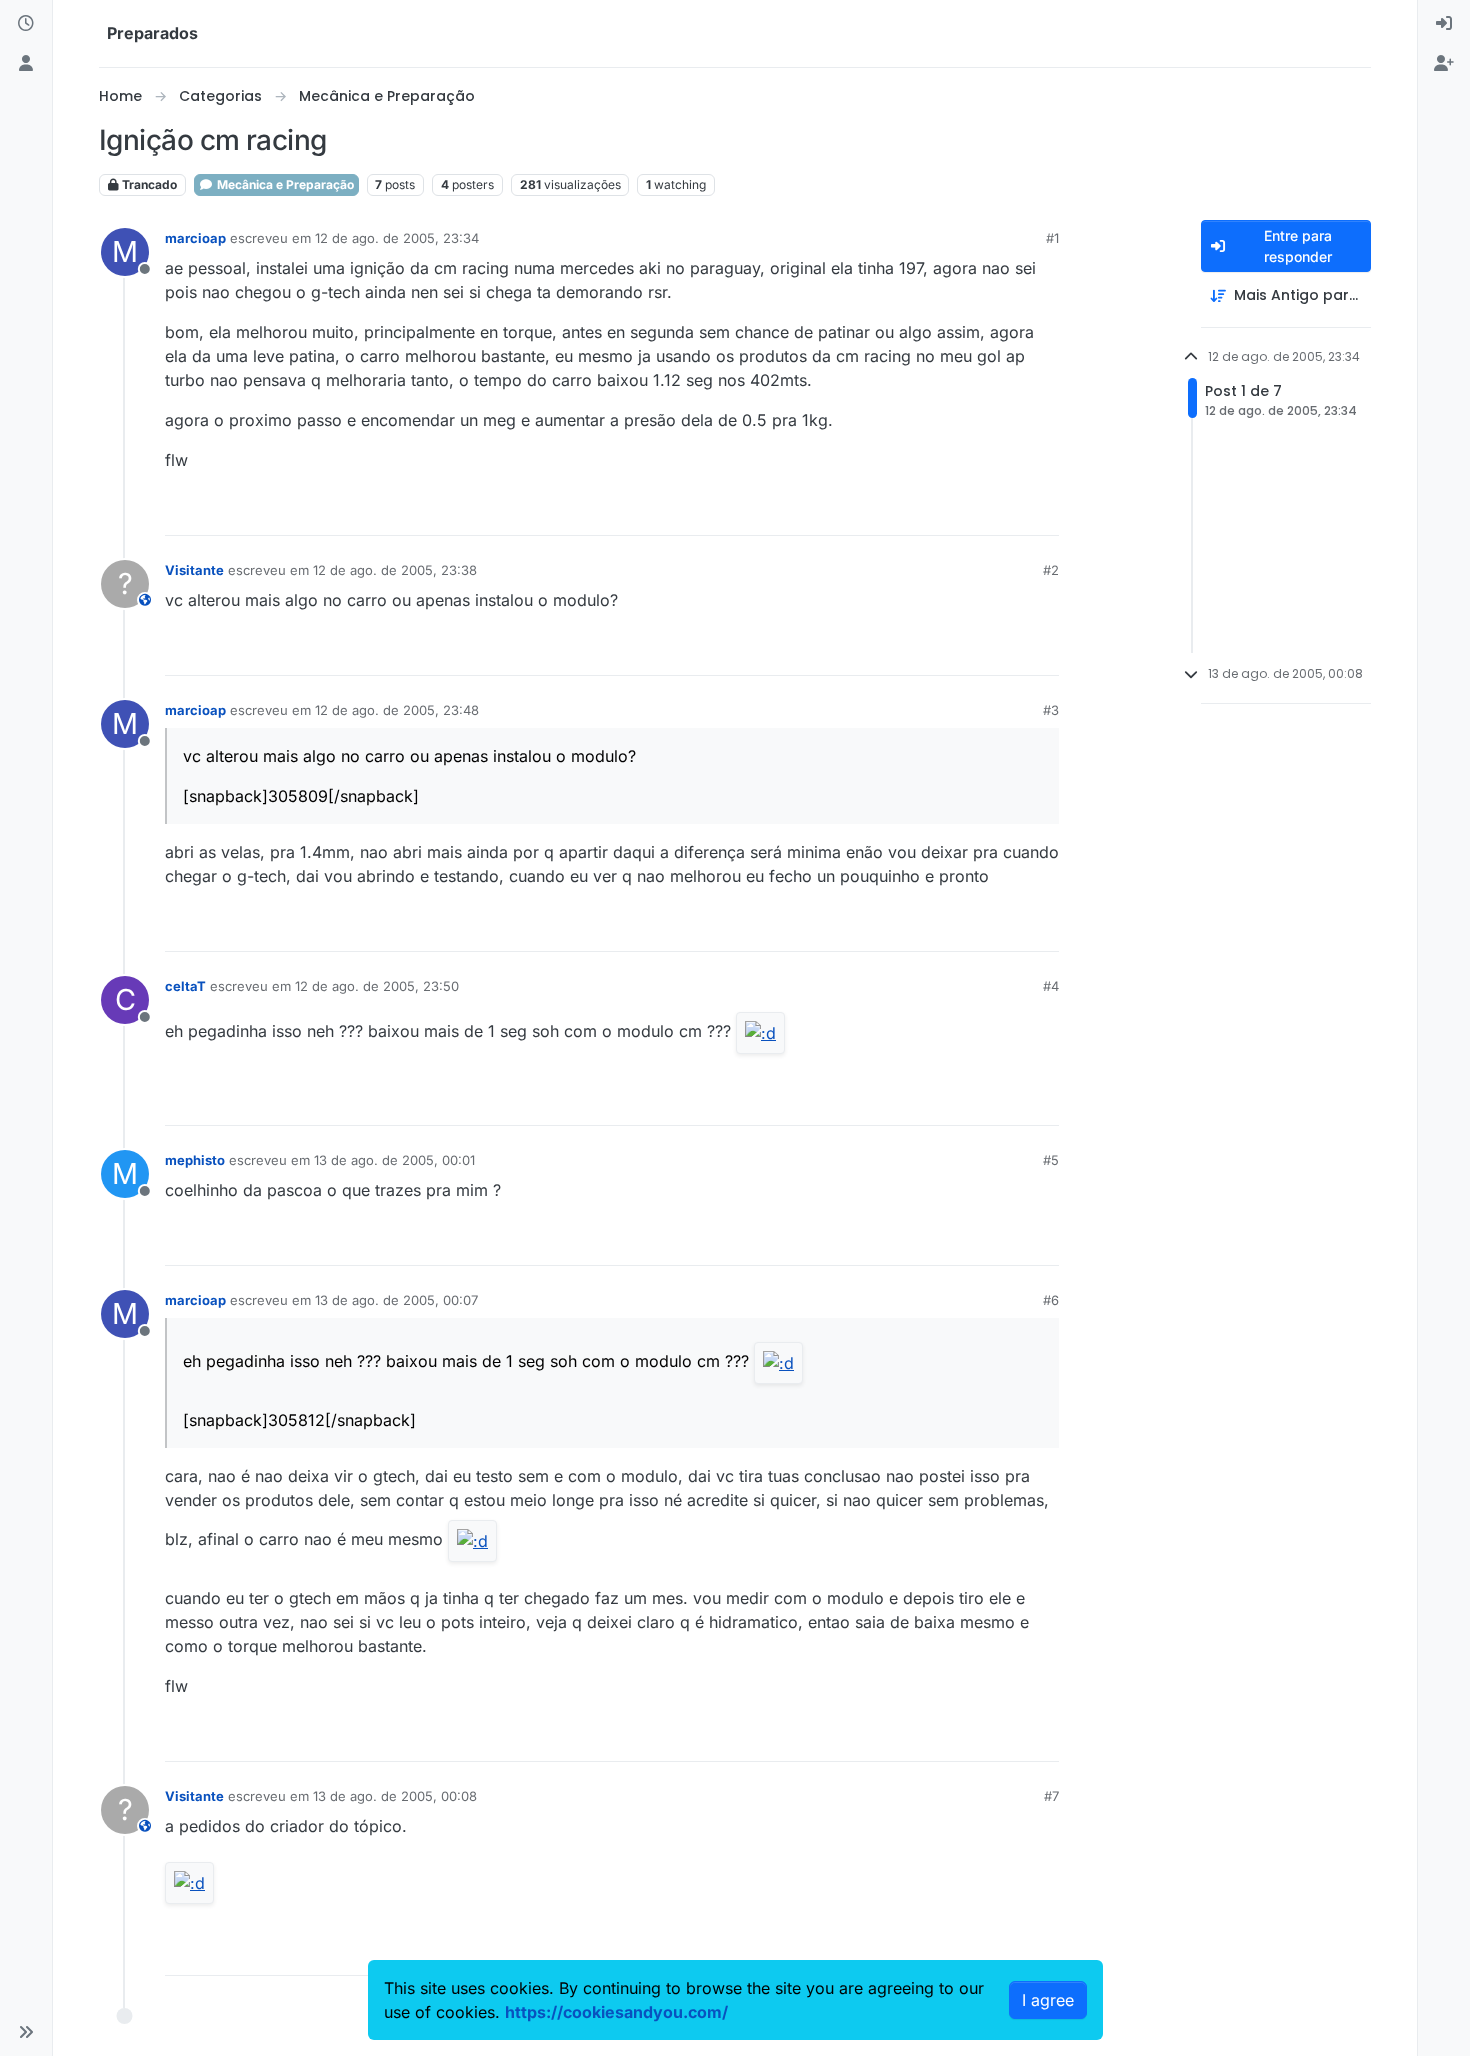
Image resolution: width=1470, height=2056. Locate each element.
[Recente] (26, 24)
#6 (1051, 1300)
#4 (1051, 986)
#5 (1051, 1160)
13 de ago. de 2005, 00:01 (394, 1160)
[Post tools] (1042, 511)
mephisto (195, 1160)
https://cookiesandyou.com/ (616, 2012)
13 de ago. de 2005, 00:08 (395, 1796)
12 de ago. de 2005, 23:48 (397, 710)
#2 (1051, 570)
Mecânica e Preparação (284, 184)
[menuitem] (1444, 24)
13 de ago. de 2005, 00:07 (396, 1300)
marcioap (195, 238)
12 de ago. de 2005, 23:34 (397, 238)
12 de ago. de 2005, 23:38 (395, 570)
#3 (1051, 710)
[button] (26, 2032)
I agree (1048, 2000)
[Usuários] (26, 64)
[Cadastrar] (1444, 64)
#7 (1051, 1796)
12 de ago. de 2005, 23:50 (377, 986)
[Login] (1444, 24)
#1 (1052, 238)
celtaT (185, 986)
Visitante (194, 570)
